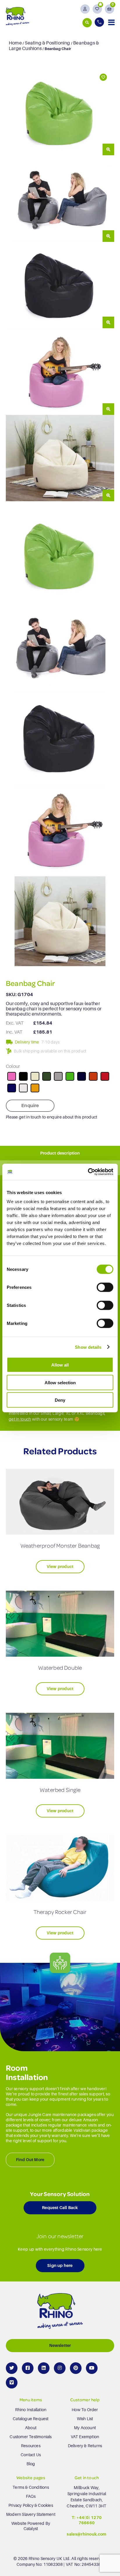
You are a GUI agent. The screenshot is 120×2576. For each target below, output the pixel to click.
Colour (13, 1066)
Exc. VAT (15, 1023)
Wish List (85, 2419)
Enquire (30, 1106)
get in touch (20, 1419)
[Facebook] (28, 2368)
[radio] (12, 1076)
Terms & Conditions (31, 2487)
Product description (60, 1153)
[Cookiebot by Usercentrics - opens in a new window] (88, 1172)
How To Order (85, 2410)
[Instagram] (60, 2368)
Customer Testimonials (31, 2437)
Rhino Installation (31, 2410)
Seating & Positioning (47, 43)
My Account (85, 2428)
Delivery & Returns (85, 2446)
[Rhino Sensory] (17, 16)
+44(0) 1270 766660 (89, 2520)
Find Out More (30, 2160)
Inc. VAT (14, 1032)
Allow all (60, 1365)
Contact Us (31, 2455)
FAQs (31, 2496)
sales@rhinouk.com (87, 2534)
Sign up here (60, 2265)
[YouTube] (92, 2368)
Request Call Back (60, 2208)
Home (15, 43)
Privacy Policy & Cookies (31, 2505)
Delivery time (27, 1042)
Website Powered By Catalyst (31, 2526)
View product (60, 1567)
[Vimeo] (12, 2383)
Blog (31, 2464)
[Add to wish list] (103, 77)
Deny (60, 1400)
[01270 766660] (100, 22)
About (31, 2428)
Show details (88, 1347)
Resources (31, 2446)
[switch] (105, 1287)
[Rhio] (60, 2312)
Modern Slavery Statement (31, 2514)
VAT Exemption (85, 2437)
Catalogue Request (31, 2419)
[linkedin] (44, 2368)
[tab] (60, 1153)
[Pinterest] (76, 2368)
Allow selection (60, 1382)
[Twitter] (12, 2368)
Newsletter (60, 2345)
